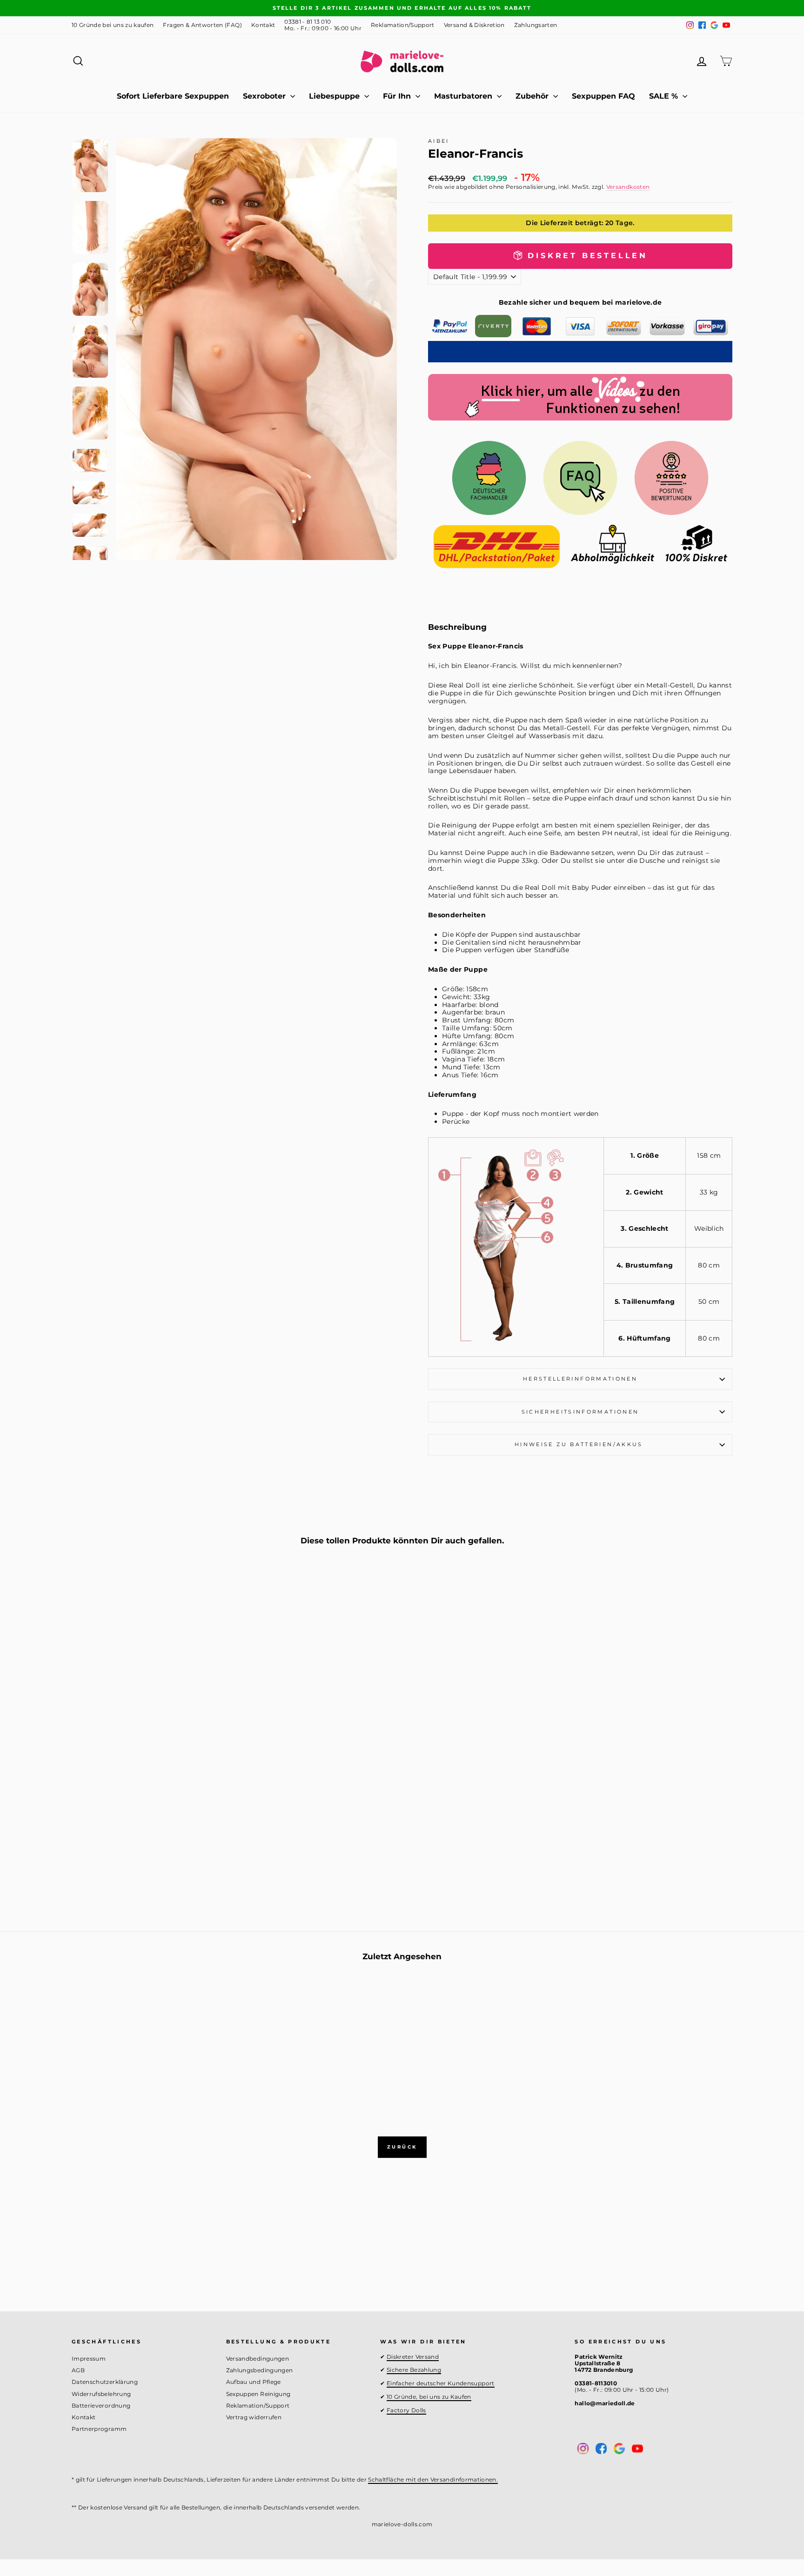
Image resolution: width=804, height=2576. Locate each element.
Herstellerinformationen (580, 1379)
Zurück (402, 2147)
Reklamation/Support (403, 25)
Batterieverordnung (101, 2406)
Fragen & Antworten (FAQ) (202, 25)
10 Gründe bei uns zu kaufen (113, 25)
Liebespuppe (335, 96)
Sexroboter (265, 96)
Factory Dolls (406, 2410)
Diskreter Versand (413, 2357)
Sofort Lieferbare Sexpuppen (173, 96)
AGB (78, 2370)
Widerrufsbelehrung (101, 2394)
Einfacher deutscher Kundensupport (441, 2383)
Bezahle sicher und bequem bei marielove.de (580, 302)
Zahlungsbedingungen (260, 2370)
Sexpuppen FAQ (603, 96)
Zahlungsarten (536, 25)
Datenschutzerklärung (105, 2382)
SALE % (665, 96)
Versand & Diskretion (474, 25)
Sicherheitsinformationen (580, 1412)
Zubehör (533, 96)
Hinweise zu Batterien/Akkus (580, 1444)
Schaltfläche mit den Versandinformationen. (433, 2479)
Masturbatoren (464, 96)
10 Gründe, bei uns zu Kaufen (429, 2397)
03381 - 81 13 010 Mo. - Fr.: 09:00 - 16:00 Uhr (323, 25)
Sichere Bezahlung (414, 2370)
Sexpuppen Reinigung (258, 2394)
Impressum (89, 2359)
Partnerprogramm (99, 2429)
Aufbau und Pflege (254, 2382)
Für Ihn (398, 96)
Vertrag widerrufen (254, 2417)
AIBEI (439, 141)
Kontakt (263, 25)
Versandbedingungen (258, 2359)
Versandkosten (628, 187)
